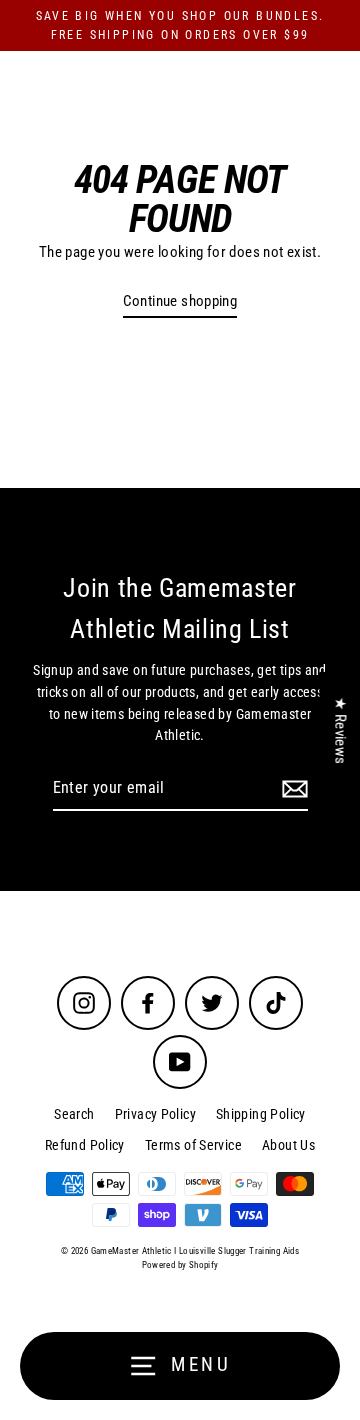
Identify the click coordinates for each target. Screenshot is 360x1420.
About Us (288, 1145)
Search (74, 1114)
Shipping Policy (261, 1114)
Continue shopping (180, 301)
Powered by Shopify (180, 1265)
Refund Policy (85, 1145)
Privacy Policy (155, 1114)
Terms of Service (193, 1145)
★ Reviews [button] (340, 730)
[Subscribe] (292, 789)
